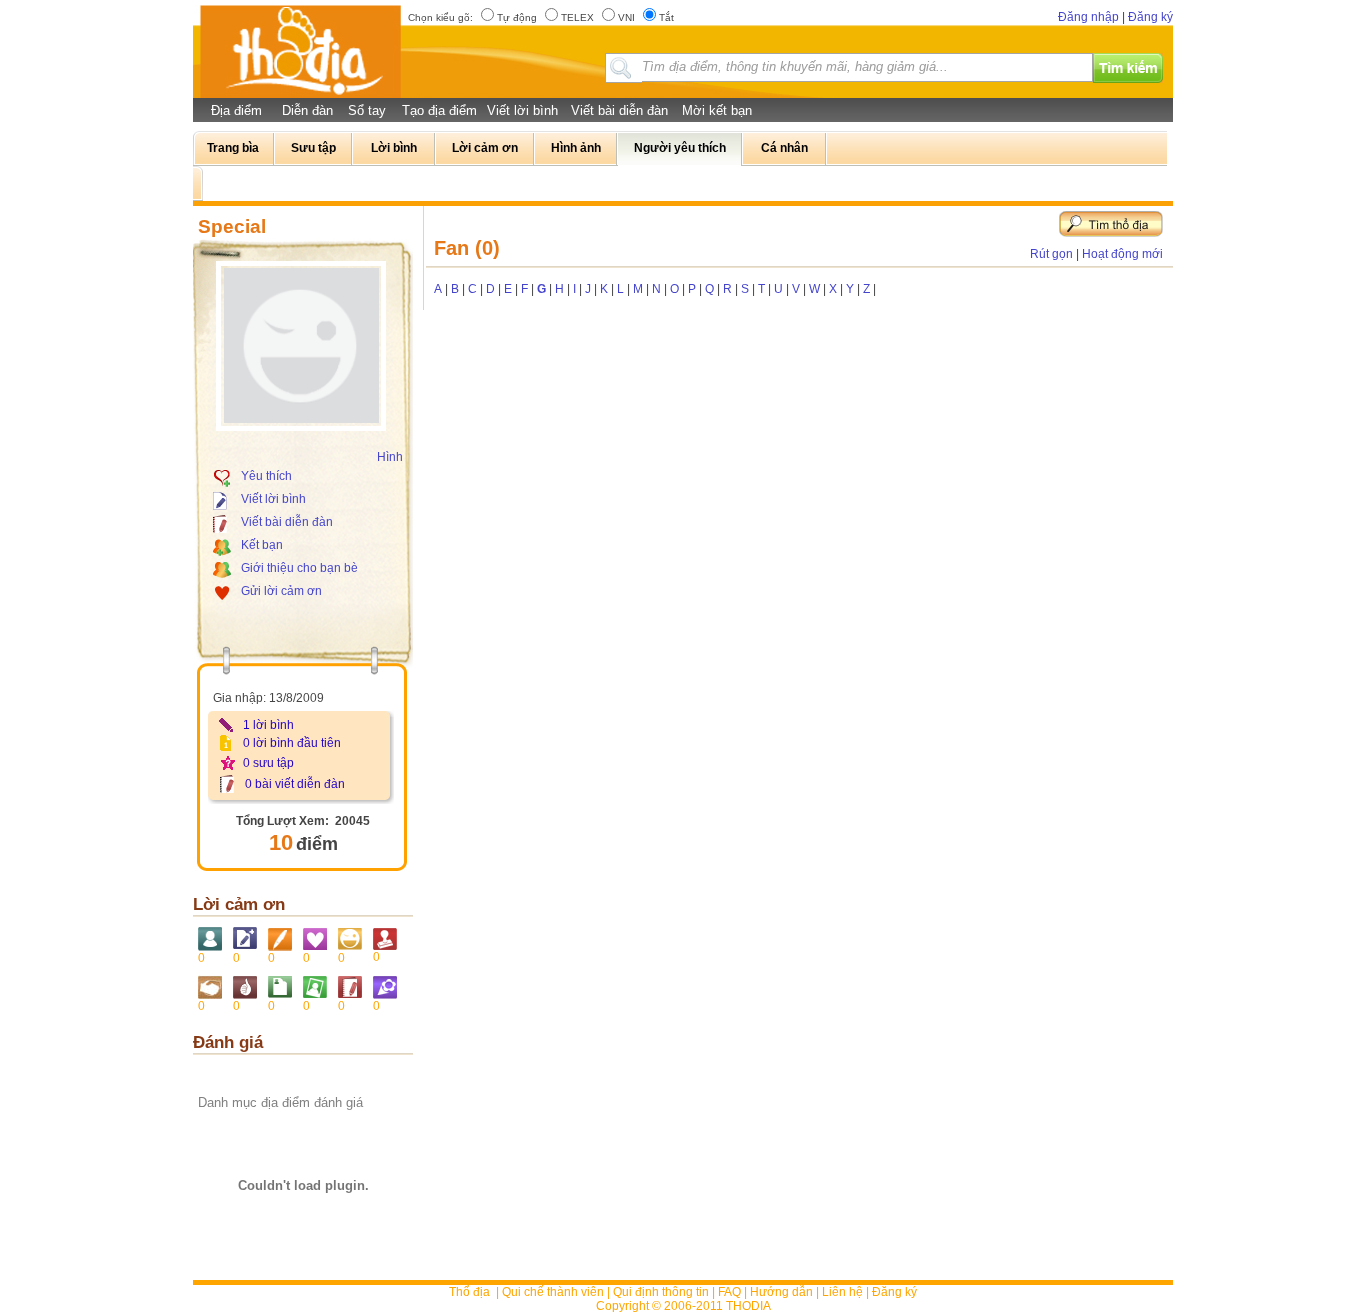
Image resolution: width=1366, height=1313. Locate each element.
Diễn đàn (307, 110)
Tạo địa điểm (439, 110)
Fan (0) (467, 248)
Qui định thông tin (661, 1292)
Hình (390, 457)
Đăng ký (1150, 17)
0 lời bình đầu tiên (292, 743)
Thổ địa (469, 1292)
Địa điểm (236, 110)
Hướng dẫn (781, 1292)
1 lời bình (268, 725)
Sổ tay (367, 110)
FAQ (729, 1292)
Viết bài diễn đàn (619, 110)
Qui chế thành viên (553, 1292)
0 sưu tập (268, 763)
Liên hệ (842, 1292)
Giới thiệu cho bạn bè (299, 568)
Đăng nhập (1088, 17)
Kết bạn (262, 545)
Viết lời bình (522, 110)
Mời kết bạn (717, 110)
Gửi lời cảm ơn (281, 591)
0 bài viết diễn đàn (295, 784)
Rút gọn (1051, 254)
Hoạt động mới (1122, 254)
